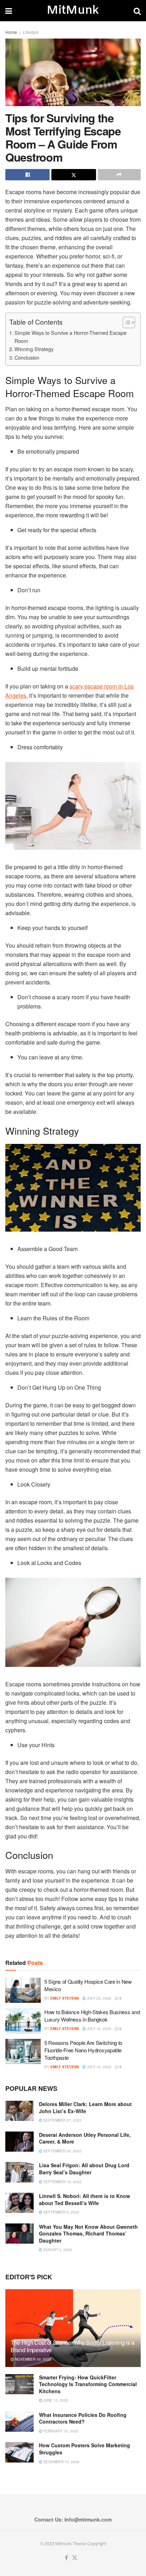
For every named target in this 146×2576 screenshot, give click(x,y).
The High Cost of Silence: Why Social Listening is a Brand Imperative (72, 2346)
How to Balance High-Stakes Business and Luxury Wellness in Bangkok (92, 2016)
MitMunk (73, 11)
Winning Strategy (34, 349)
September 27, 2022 (62, 2120)
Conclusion (27, 357)
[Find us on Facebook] (66, 2558)
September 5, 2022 (61, 2212)
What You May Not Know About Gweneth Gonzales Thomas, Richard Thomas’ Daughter (88, 2234)
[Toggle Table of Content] (125, 322)
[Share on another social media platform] (119, 175)
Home (11, 32)
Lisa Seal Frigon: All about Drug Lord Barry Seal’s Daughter (84, 2169)
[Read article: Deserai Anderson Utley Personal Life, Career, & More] (19, 2142)
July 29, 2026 (99, 1998)
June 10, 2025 (55, 2400)
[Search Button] (137, 11)
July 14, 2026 (99, 2067)
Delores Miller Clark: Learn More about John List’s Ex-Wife (85, 2107)
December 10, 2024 (61, 2462)
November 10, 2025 (33, 2359)
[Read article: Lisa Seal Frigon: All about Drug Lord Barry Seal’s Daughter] (19, 2172)
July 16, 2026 (99, 2029)
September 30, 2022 (62, 2151)
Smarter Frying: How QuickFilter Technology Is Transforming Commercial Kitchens (88, 2384)
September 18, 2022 (62, 2182)
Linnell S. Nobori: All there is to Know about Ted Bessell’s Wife (85, 2199)
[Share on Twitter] (74, 175)
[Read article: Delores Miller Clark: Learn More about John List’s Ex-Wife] (19, 2111)
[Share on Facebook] (27, 175)
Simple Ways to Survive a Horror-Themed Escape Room (71, 337)
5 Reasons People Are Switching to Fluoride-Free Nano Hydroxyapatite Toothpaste (83, 2050)
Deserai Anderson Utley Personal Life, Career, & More (85, 2138)
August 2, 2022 (57, 2250)
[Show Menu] (9, 11)
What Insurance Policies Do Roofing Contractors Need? (83, 2418)
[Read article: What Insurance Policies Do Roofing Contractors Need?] (19, 2422)
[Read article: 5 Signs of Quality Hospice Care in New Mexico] (23, 1990)
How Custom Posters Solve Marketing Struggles (85, 2449)
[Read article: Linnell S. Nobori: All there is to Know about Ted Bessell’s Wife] (19, 2203)
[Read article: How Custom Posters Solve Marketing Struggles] (19, 2452)
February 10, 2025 (60, 2431)
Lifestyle (31, 32)
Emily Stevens (65, 1998)
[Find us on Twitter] (75, 2558)
